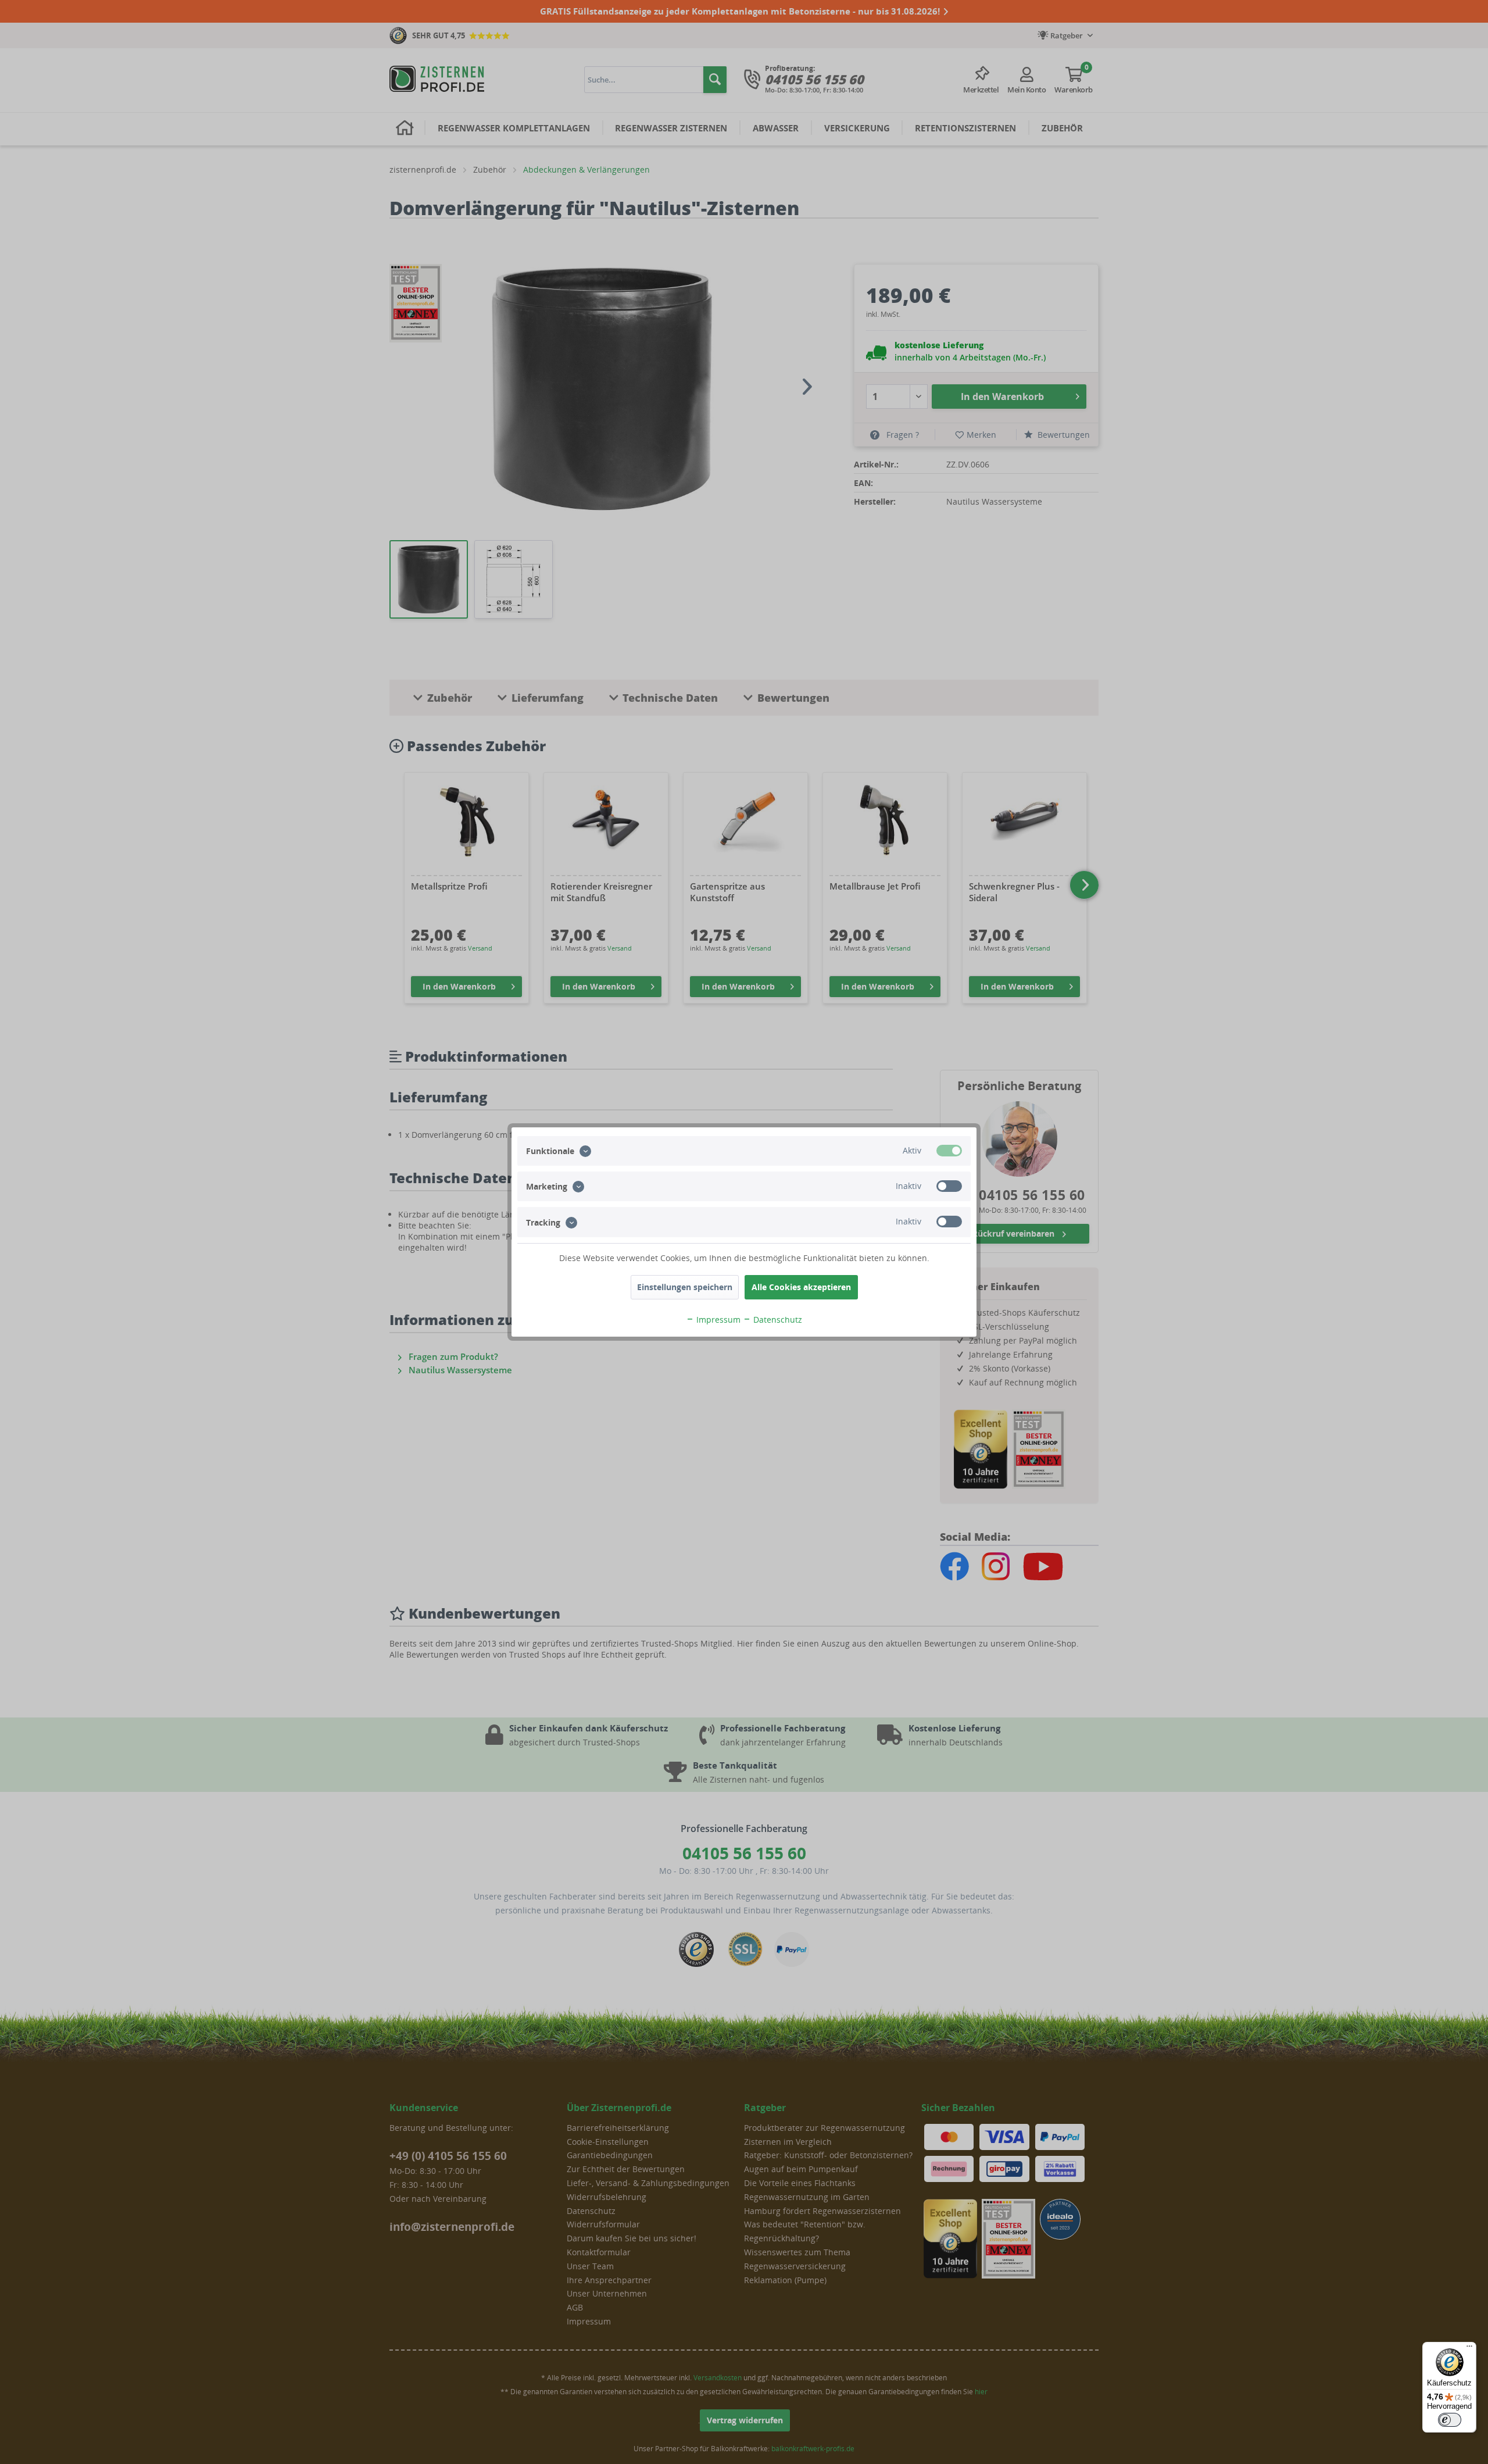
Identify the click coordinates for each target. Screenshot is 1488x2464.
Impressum (717, 1320)
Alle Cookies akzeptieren (801, 1287)
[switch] (1450, 2420)
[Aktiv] (949, 1151)
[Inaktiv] (949, 1186)
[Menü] (1469, 2349)
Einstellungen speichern (685, 1287)
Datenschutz (777, 1320)
